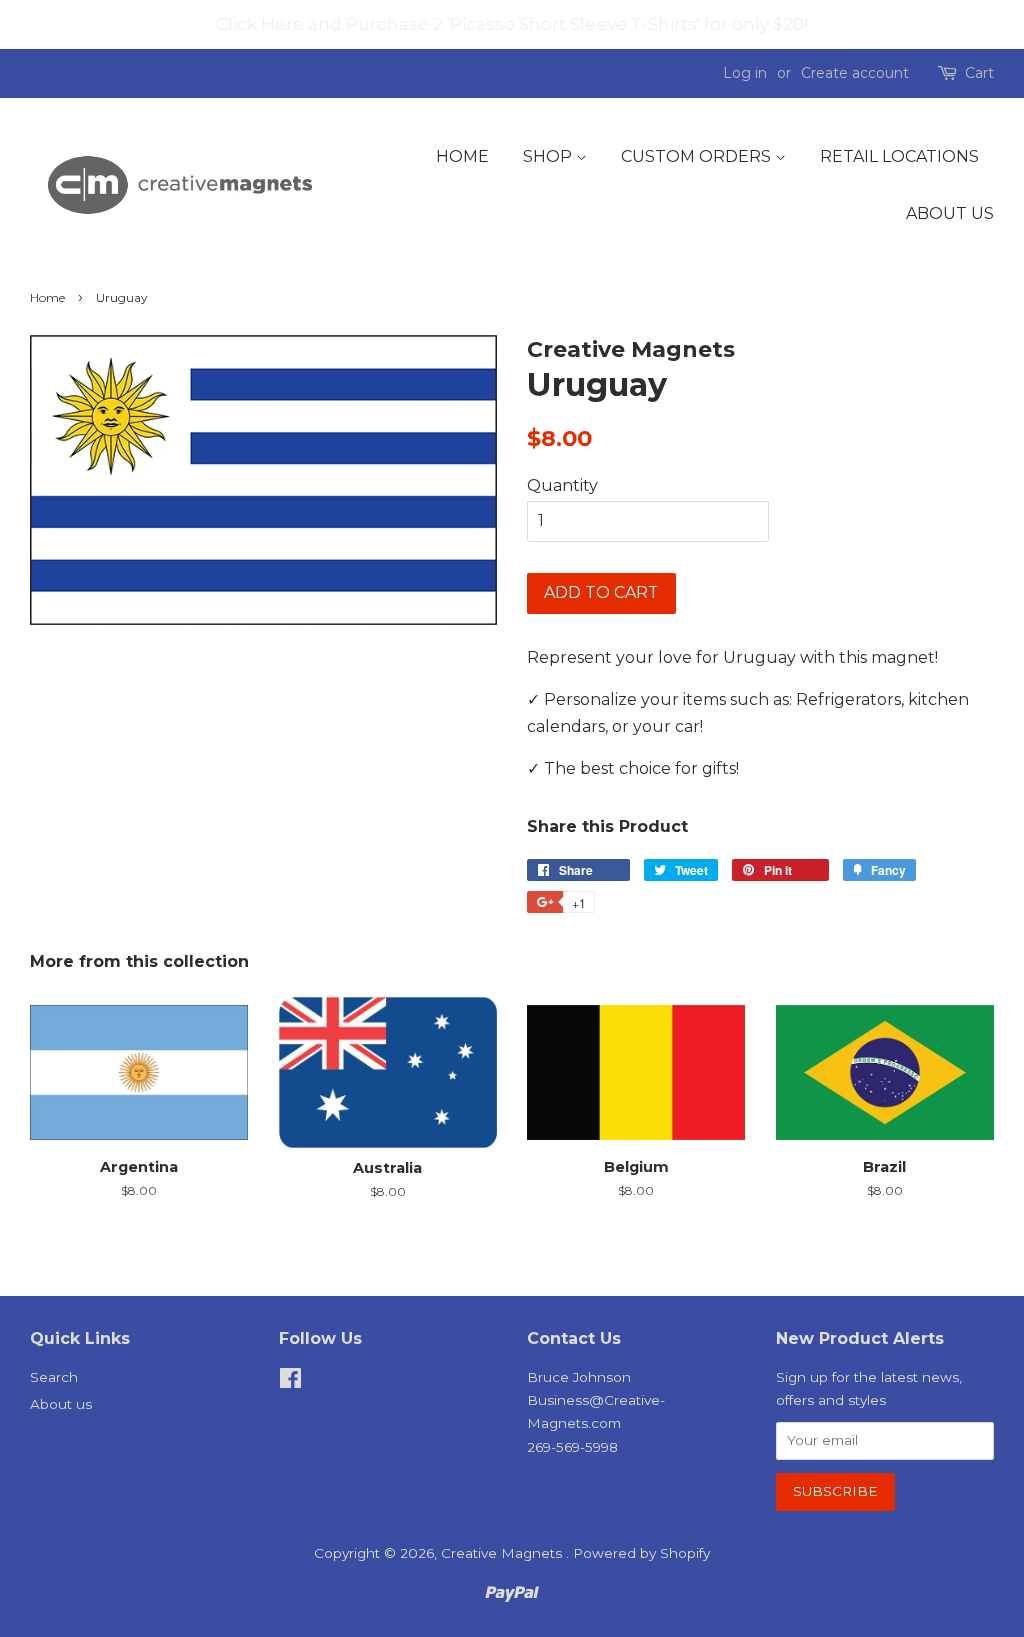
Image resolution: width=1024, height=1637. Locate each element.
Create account (855, 73)
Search (54, 1377)
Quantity (562, 485)
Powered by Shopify (641, 1553)
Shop (549, 156)
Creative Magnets (503, 1553)
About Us (950, 213)
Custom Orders (698, 156)
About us (61, 1404)
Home (462, 156)
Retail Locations (899, 156)
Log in (745, 73)
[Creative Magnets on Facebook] (290, 1382)
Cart (979, 73)
